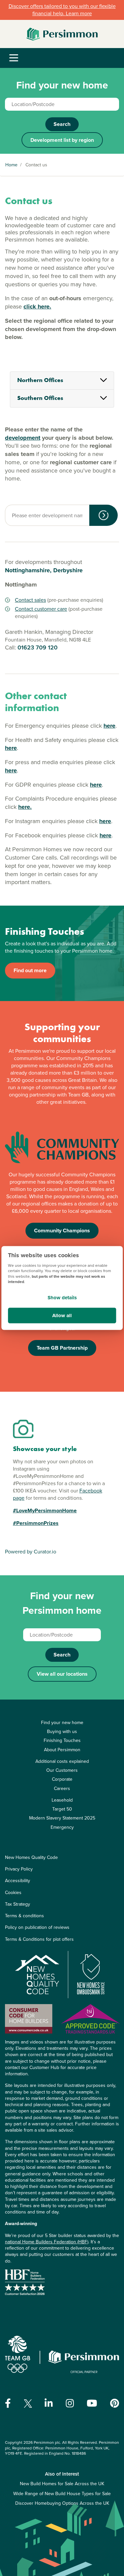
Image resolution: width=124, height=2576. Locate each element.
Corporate (62, 1779)
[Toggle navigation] (14, 58)
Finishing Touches (62, 1740)
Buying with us (62, 1732)
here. (25, 807)
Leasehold (62, 1800)
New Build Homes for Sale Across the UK (62, 2484)
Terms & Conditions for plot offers (39, 1939)
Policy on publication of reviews (37, 1927)
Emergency (62, 1827)
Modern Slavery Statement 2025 (62, 1818)
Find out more (30, 970)
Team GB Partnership (62, 1348)
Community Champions (62, 1231)
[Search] (103, 515)
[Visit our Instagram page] (70, 2403)
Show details (62, 1297)
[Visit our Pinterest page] (115, 2403)
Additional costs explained (62, 1761)
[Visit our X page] (28, 2404)
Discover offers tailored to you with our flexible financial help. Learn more (62, 10)
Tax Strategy (18, 1904)
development (23, 438)
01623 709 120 (38, 647)
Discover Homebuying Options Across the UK (62, 2503)
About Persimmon (62, 1750)
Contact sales (30, 600)
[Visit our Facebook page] (8, 2403)
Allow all (62, 1316)
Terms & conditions (24, 1916)
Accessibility (18, 1881)
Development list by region (62, 140)
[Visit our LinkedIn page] (49, 2403)
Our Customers (62, 1770)
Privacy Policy (19, 1869)
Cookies (13, 1893)
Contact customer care (41, 609)
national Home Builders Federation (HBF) (47, 2242)
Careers (62, 1789)
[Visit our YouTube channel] (92, 2403)
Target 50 (62, 1809)
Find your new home (62, 1723)
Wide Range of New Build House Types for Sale (62, 2494)
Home (11, 165)
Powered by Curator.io (31, 1552)
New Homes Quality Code (31, 1857)
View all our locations (62, 1674)
